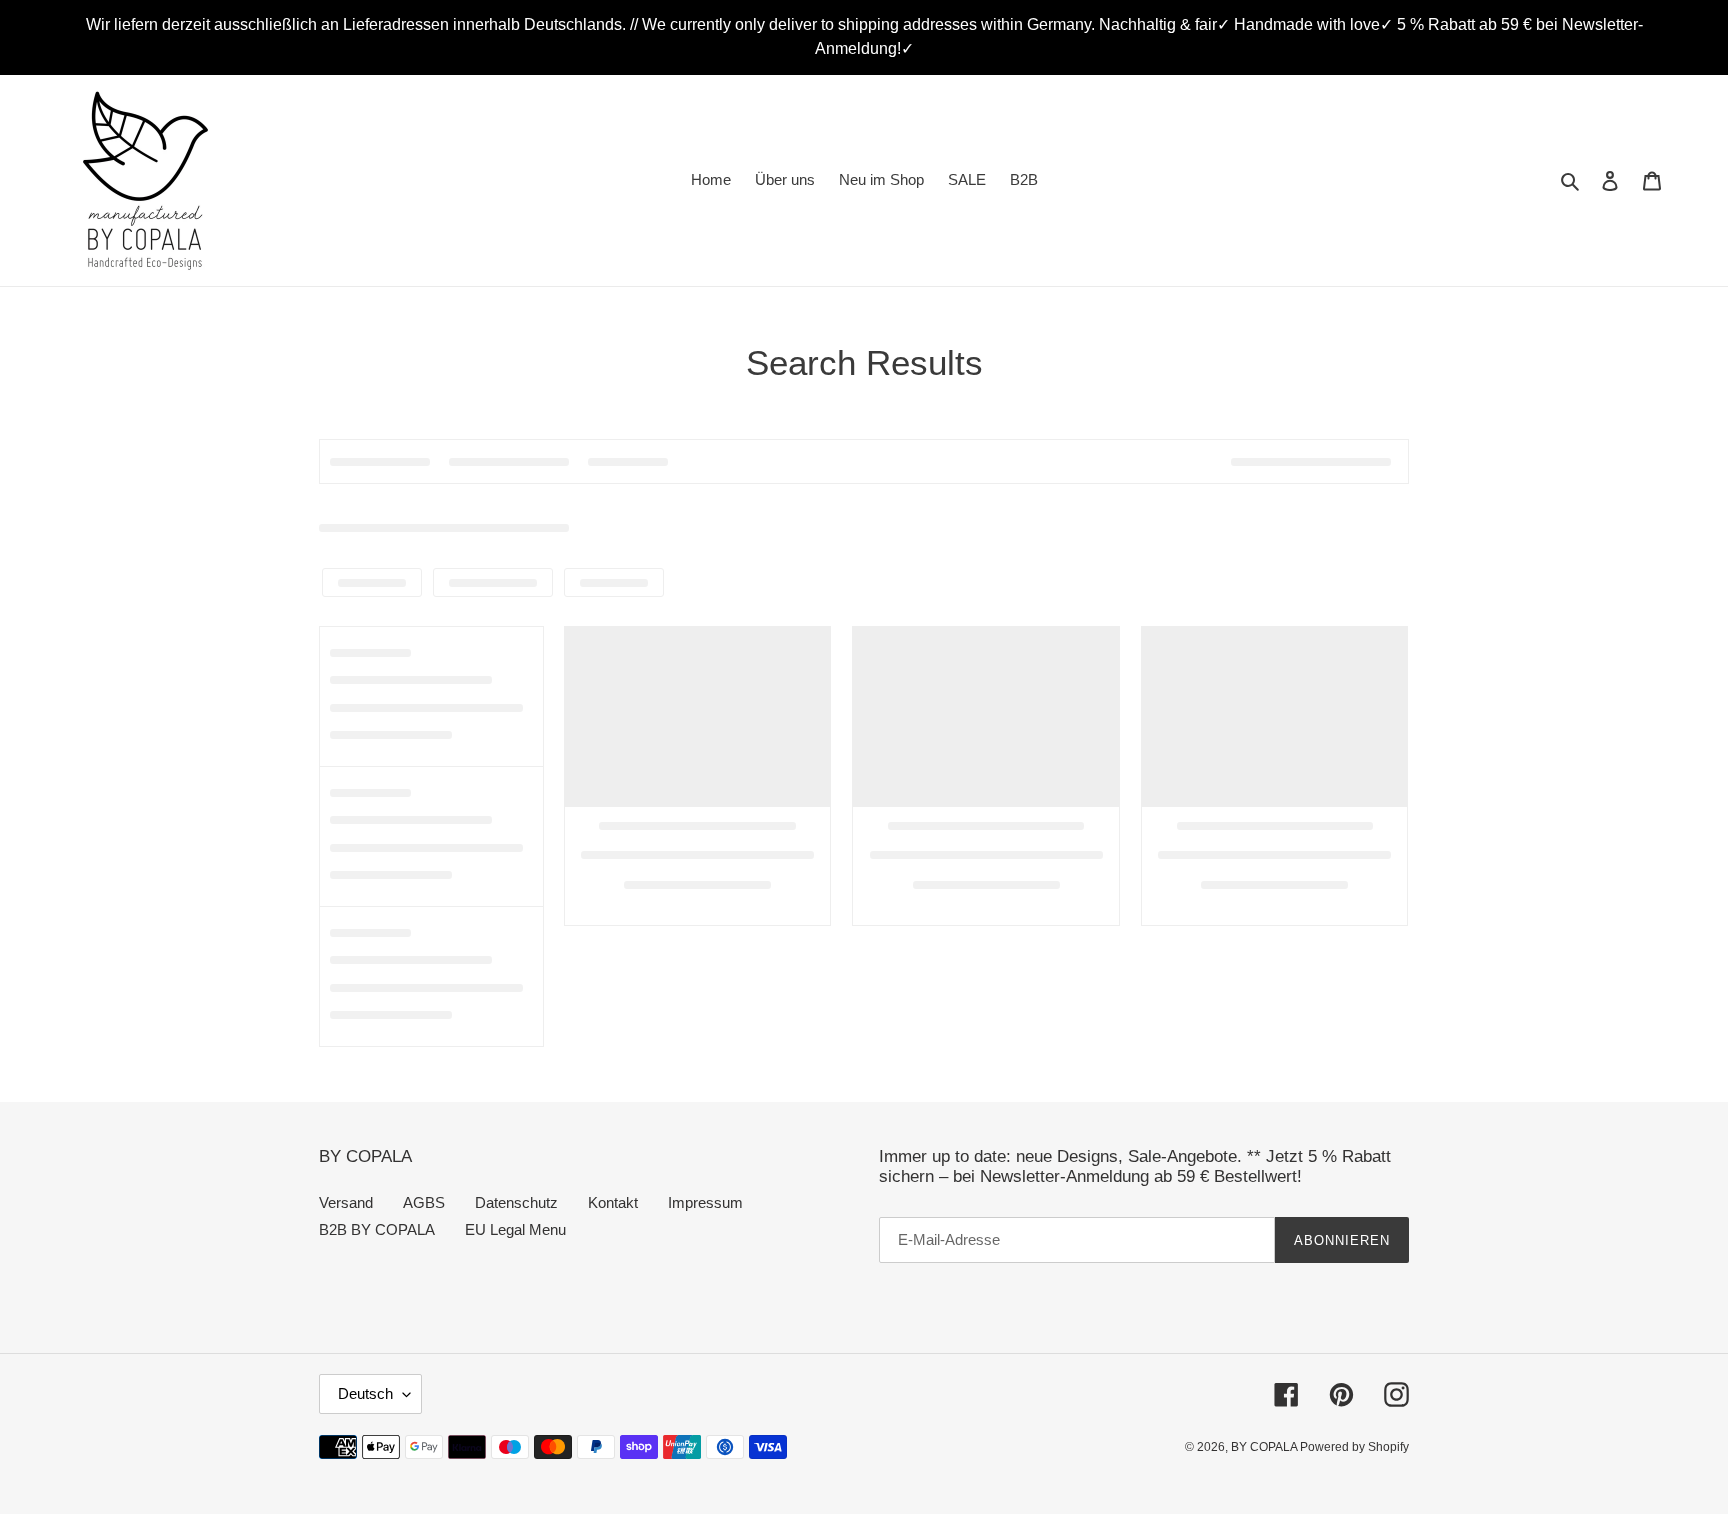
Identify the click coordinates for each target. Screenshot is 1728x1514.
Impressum (705, 1202)
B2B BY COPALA (377, 1229)
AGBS (424, 1202)
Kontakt (613, 1202)
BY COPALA (1265, 1447)
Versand (346, 1202)
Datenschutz (516, 1202)
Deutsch (365, 1393)
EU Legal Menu (515, 1229)
